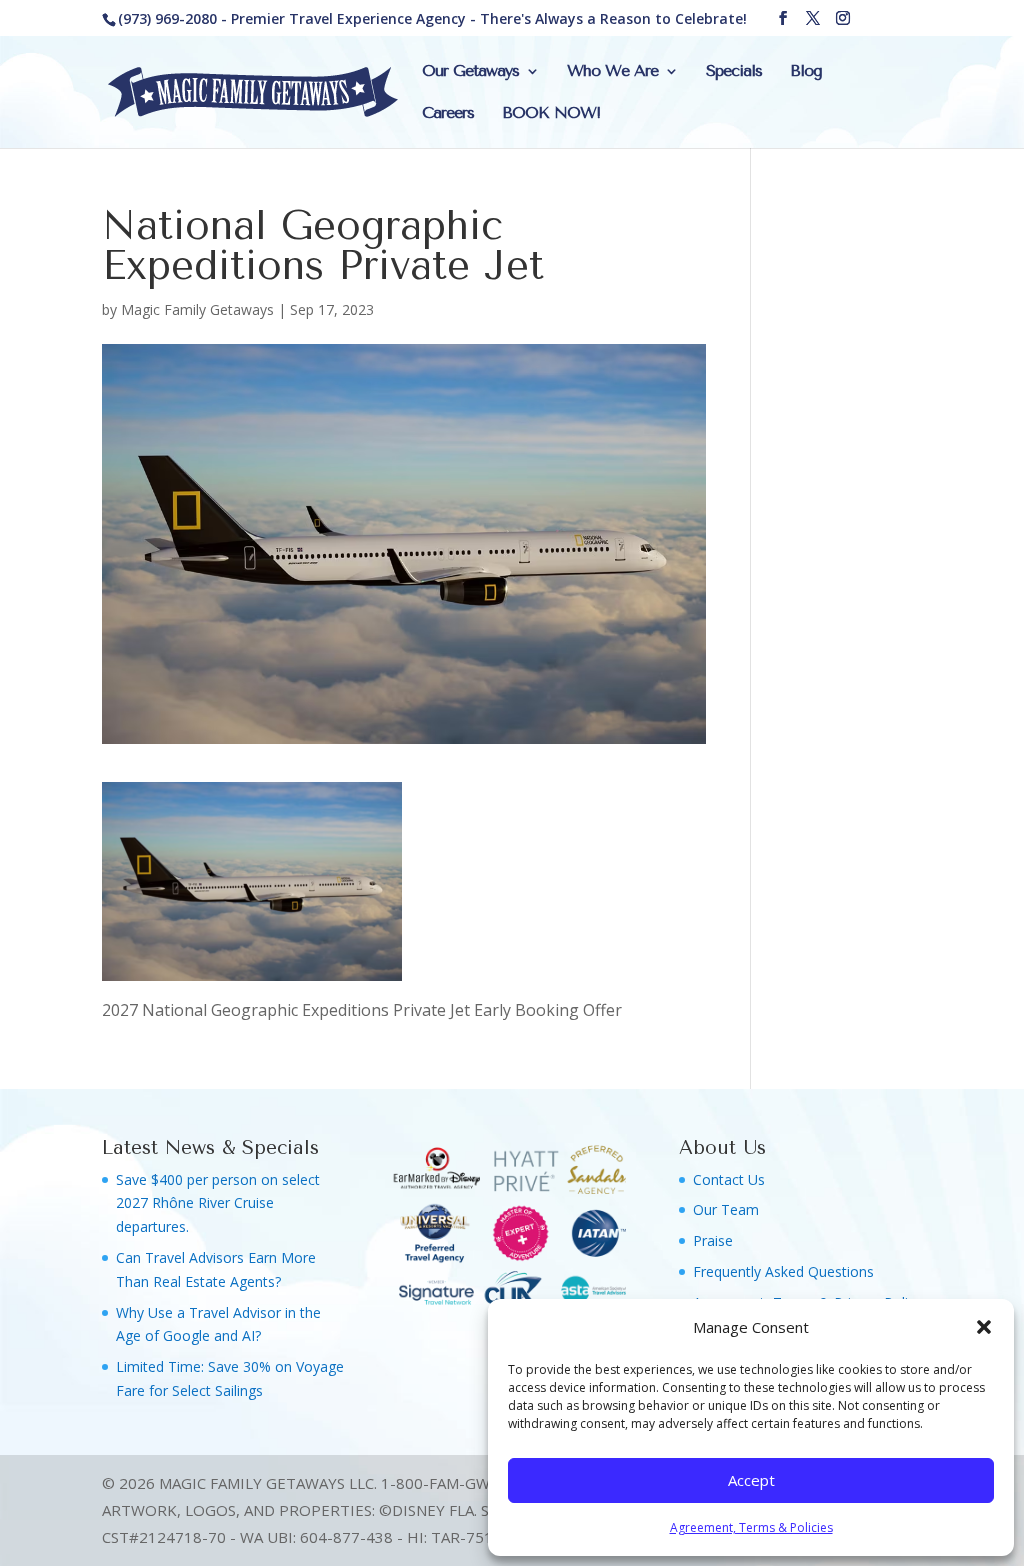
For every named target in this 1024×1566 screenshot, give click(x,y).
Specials (734, 72)
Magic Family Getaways (197, 309)
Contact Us (729, 1179)
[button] (984, 1327)
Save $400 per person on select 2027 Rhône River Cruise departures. (218, 1203)
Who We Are (612, 72)
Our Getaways (470, 72)
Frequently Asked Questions (783, 1271)
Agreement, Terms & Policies (751, 1527)
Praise (713, 1240)
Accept (751, 1480)
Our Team (726, 1209)
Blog (806, 72)
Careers (448, 114)
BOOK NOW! (551, 114)
